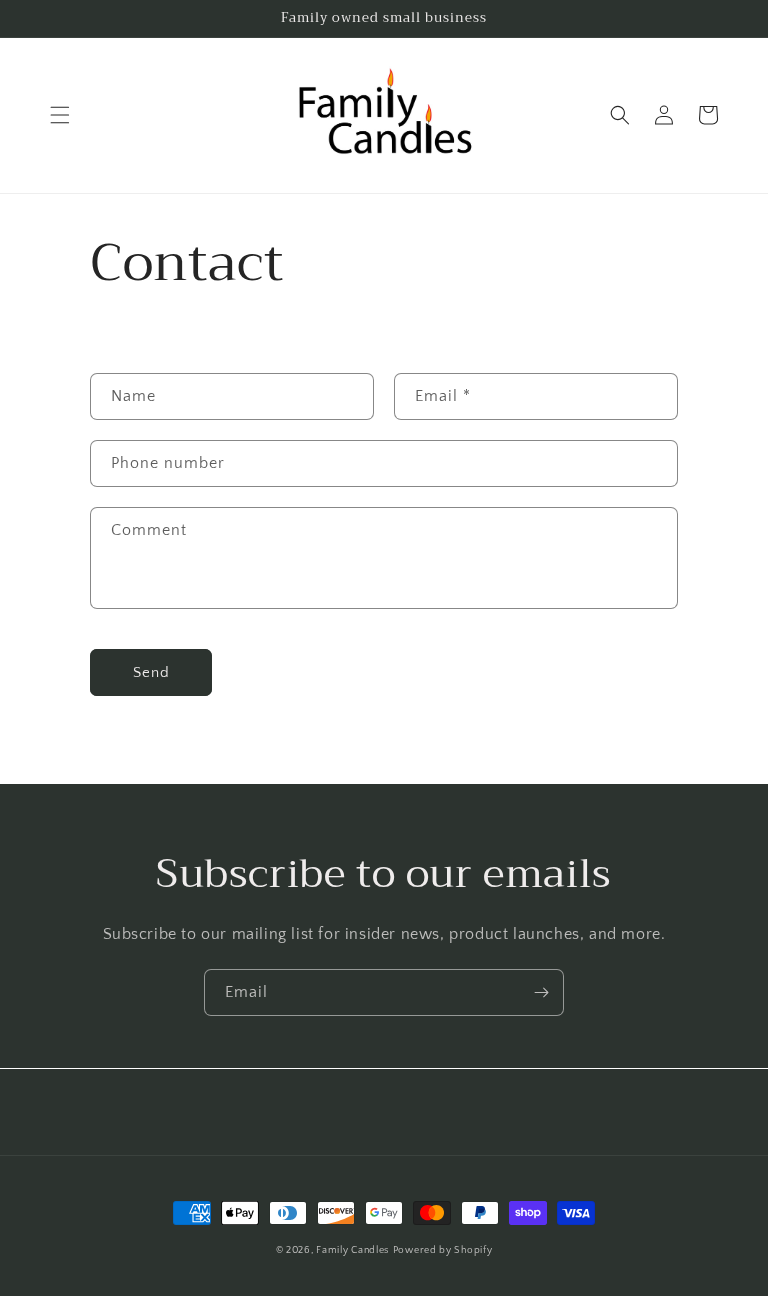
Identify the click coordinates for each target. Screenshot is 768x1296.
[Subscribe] (541, 992)
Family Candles (352, 1250)
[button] (60, 115)
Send (151, 672)
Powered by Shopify (443, 1250)
